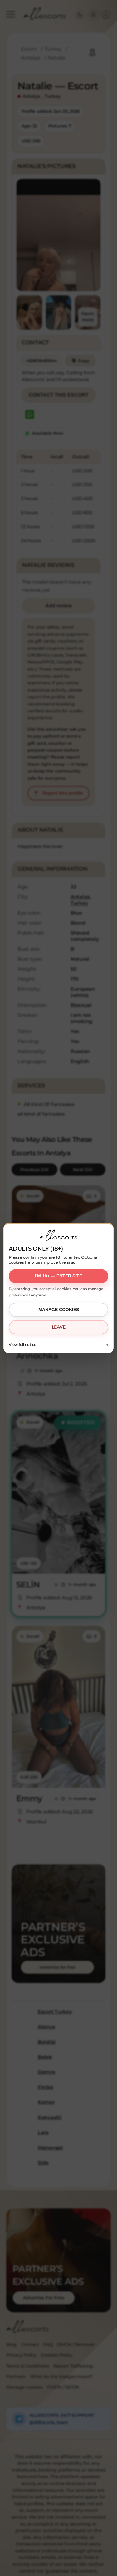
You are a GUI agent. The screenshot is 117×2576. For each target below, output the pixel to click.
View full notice (22, 1345)
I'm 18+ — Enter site (58, 1276)
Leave (59, 1327)
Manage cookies (59, 1310)
